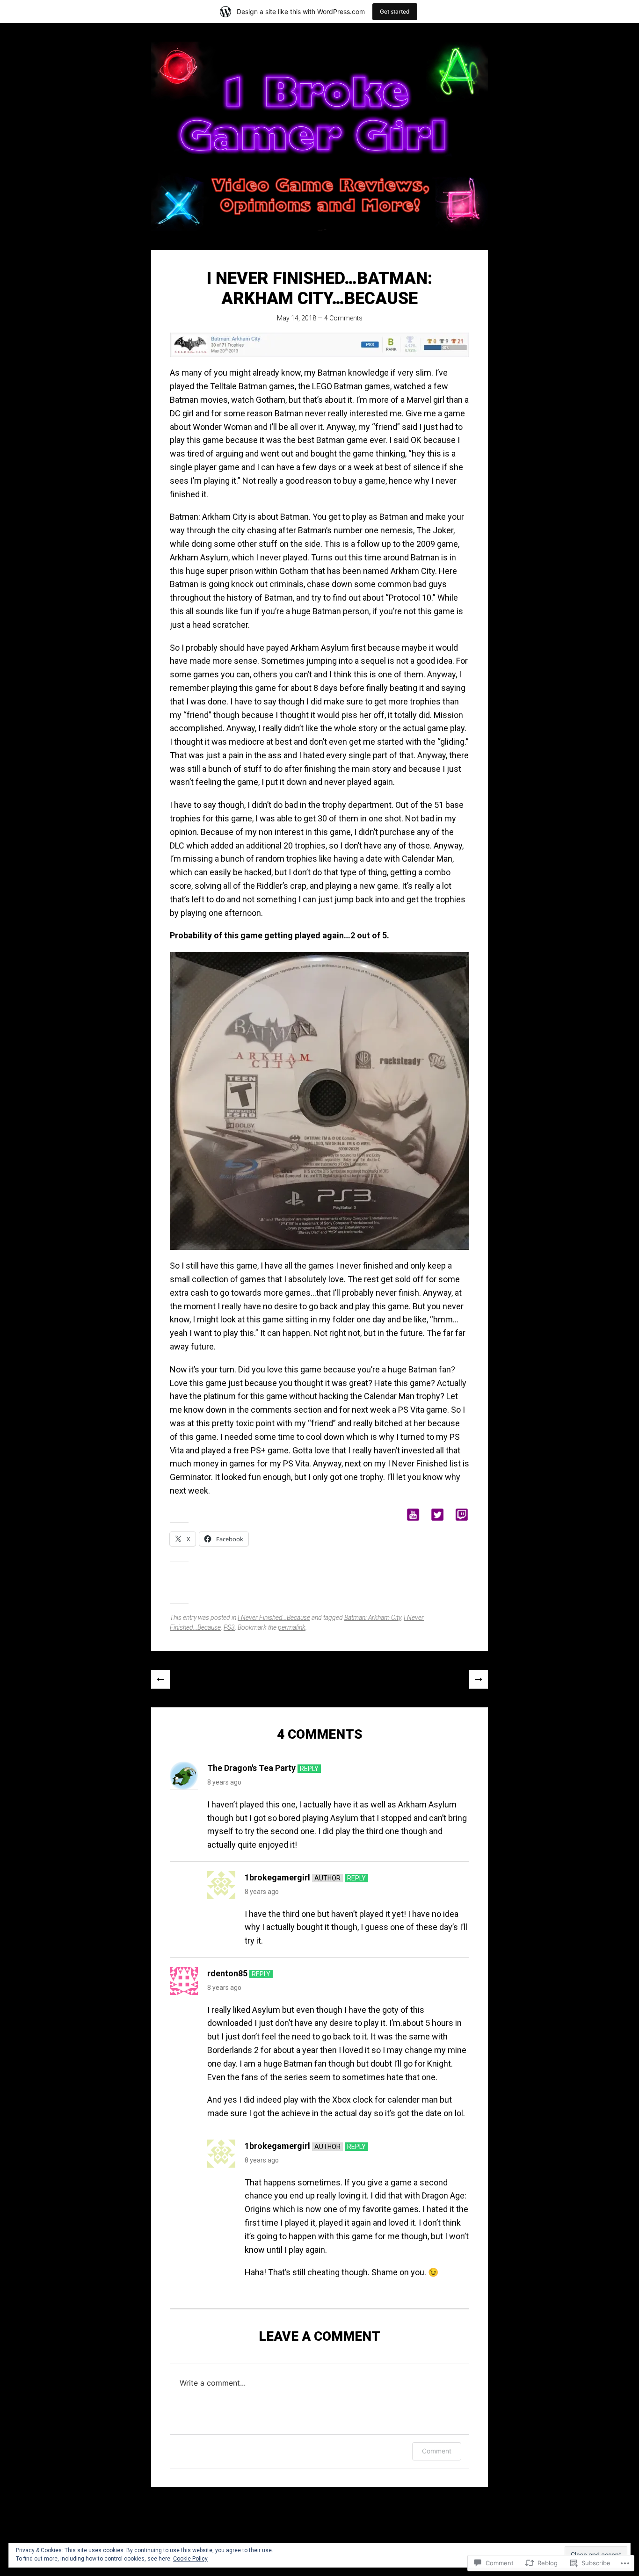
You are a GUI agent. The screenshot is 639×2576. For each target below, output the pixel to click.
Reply (309, 1769)
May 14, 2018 (297, 318)
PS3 (229, 1627)
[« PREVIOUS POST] (160, 1679)
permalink (292, 1627)
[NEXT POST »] (479, 1679)
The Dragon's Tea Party (251, 1768)
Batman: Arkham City (373, 1618)
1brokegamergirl (277, 1877)
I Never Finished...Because (274, 1618)
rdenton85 (227, 1973)
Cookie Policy (190, 2559)
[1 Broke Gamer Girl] (319, 136)
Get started (395, 11)
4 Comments (343, 318)
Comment (437, 2451)
